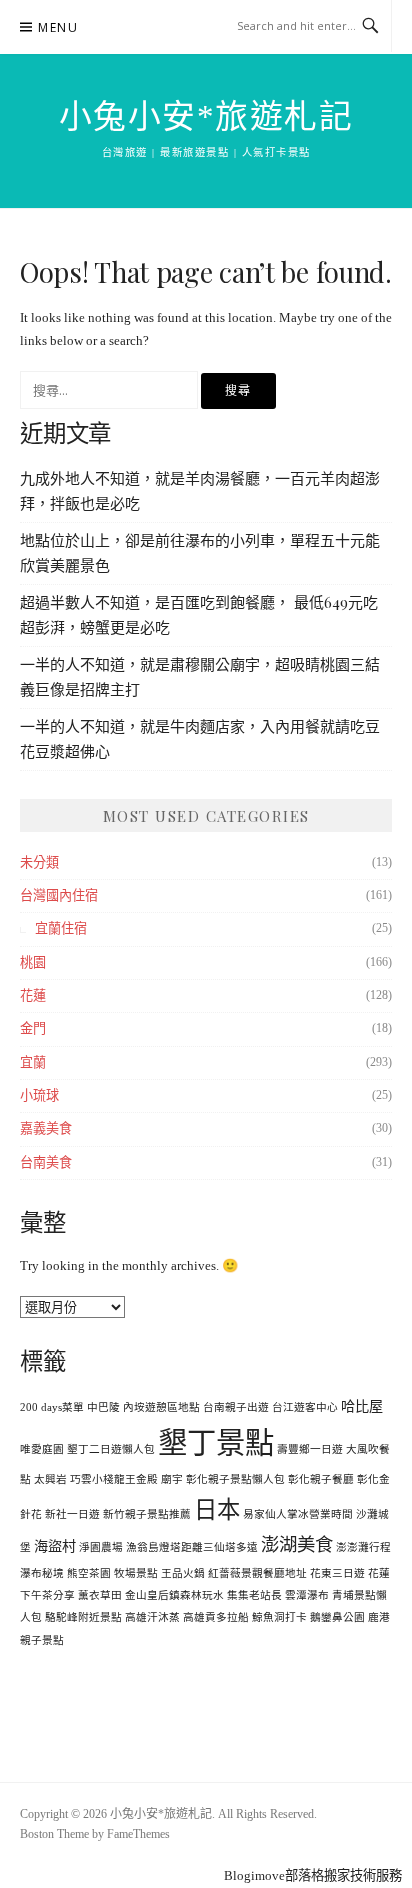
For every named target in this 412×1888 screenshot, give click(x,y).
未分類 (39, 862)
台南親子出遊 (236, 1407)
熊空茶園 (89, 1573)
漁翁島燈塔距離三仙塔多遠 (192, 1547)
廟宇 (172, 1479)
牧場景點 (136, 1573)
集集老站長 (254, 1595)
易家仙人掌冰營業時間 (298, 1514)
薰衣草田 (100, 1595)
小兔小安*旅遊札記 (206, 117)
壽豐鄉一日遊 (310, 1449)
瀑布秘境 (42, 1573)
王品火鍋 (183, 1573)
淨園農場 (101, 1547)
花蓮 (33, 995)
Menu (58, 27)
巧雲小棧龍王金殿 (114, 1479)
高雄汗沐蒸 (152, 1617)
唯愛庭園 (42, 1449)
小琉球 (39, 1095)
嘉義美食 (46, 1128)
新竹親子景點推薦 (147, 1514)
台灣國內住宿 (59, 895)
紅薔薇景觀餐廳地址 (257, 1573)
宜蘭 (33, 1062)
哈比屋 (362, 1406)
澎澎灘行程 (363, 1547)
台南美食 (46, 1162)
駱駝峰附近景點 (83, 1617)
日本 (217, 1510)
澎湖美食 (297, 1545)
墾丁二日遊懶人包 (111, 1449)
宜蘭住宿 (61, 928)
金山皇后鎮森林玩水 (174, 1595)
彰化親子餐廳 (321, 1479)
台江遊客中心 (305, 1407)
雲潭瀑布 (307, 1595)
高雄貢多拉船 (216, 1617)
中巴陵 (103, 1407)
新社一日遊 (72, 1514)
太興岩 (50, 1479)
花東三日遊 (337, 1573)
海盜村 (55, 1546)
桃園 (33, 962)
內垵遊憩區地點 (161, 1407)
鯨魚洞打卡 (279, 1617)
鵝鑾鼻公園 (337, 1617)
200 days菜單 (52, 1407)
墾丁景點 (216, 1443)
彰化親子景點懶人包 (235, 1479)
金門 (33, 1028)
